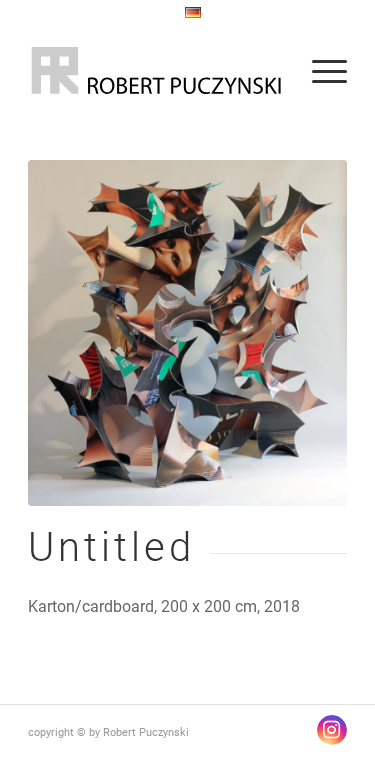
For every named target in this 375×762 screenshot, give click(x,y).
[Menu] (319, 70)
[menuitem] (193, 13)
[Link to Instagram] (332, 730)
